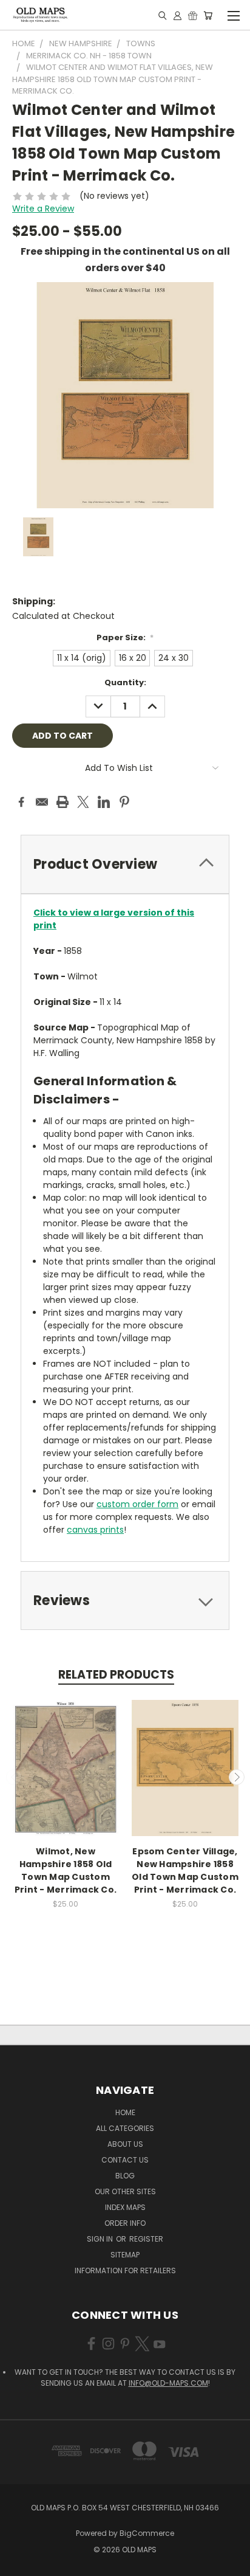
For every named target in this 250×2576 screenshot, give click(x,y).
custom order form (137, 1504)
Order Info (125, 2223)
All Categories (125, 2128)
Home (125, 2112)
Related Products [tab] (116, 1675)
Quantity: (125, 682)
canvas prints (95, 1530)
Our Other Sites (125, 2191)
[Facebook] (21, 802)
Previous (14, 1777)
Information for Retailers (125, 2270)
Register (146, 2239)
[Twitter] (83, 802)
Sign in (101, 2239)
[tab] (125, 864)
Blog (125, 2176)
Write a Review (43, 209)
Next (237, 1777)
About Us (125, 2144)
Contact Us (125, 2160)
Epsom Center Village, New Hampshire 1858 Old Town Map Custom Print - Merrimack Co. (185, 1870)
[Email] (42, 802)
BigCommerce (147, 2533)
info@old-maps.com (168, 2383)
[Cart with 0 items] (208, 15)
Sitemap (125, 2255)
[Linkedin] (104, 802)
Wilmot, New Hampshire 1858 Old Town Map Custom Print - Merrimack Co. (66, 1870)
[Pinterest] (124, 802)
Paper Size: (125, 637)
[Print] (62, 802)
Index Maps (125, 2207)
